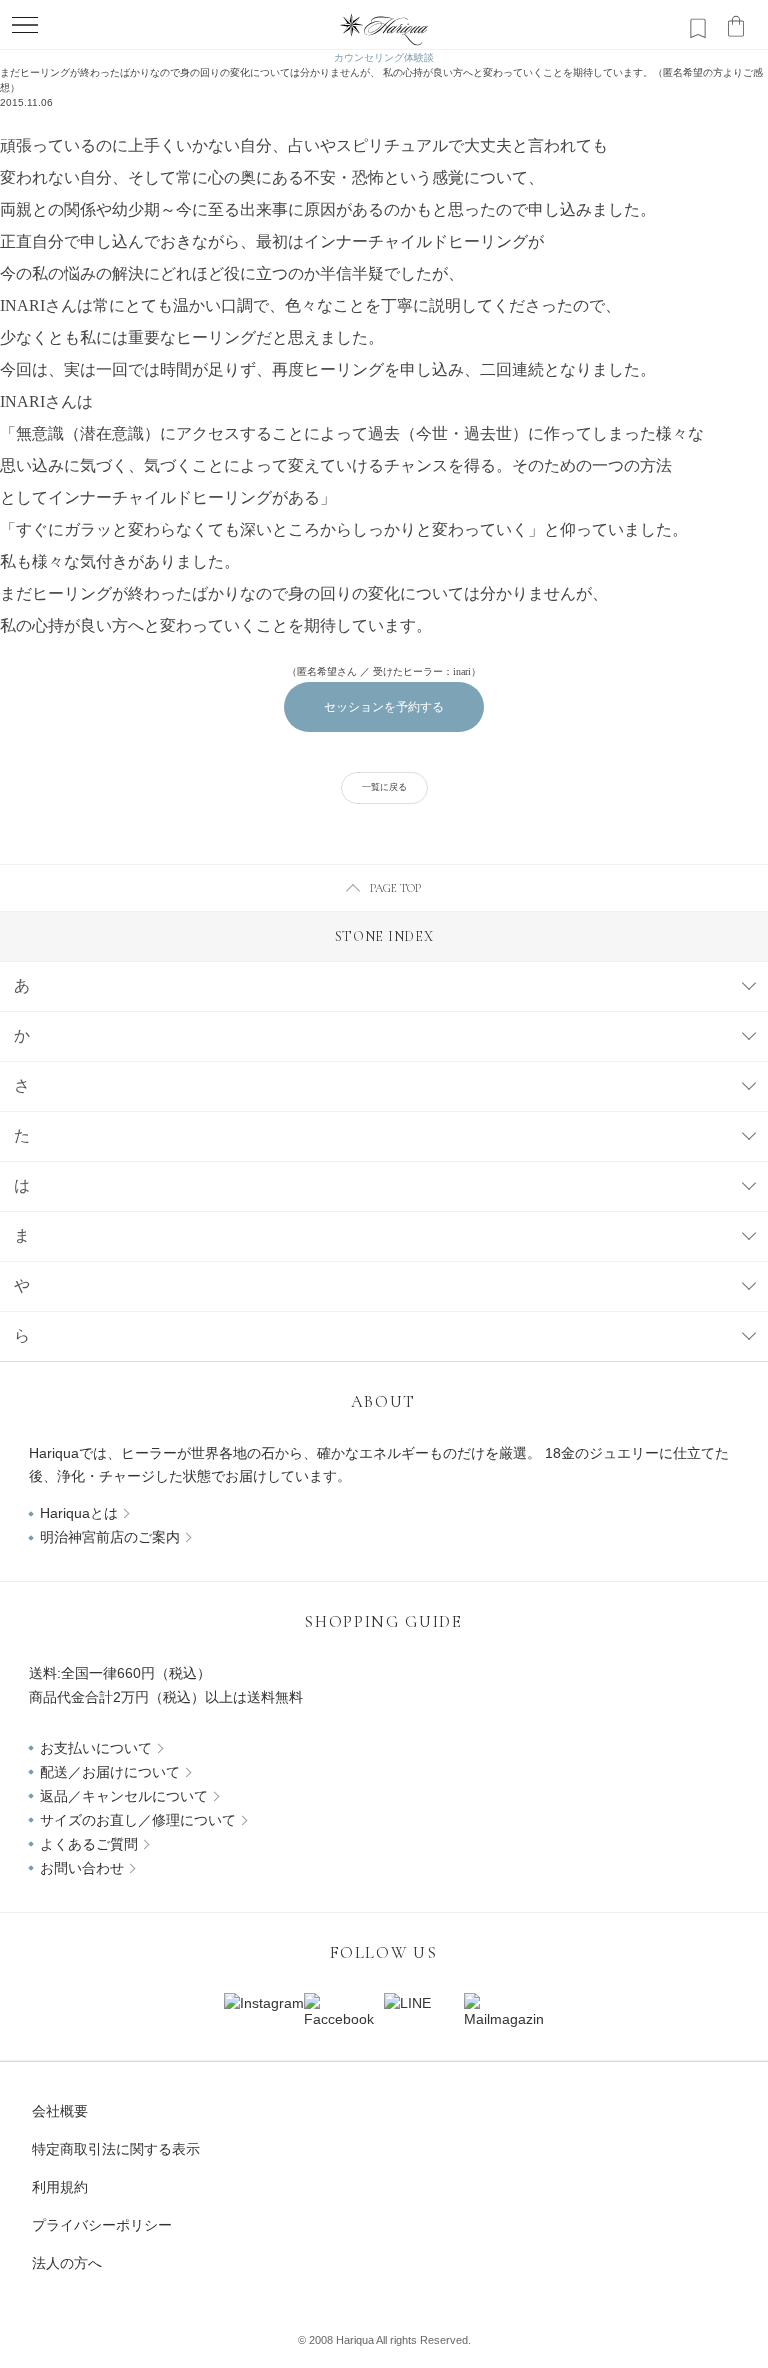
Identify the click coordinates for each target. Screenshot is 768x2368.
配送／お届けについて (110, 1772)
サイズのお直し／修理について (138, 1820)
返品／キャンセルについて (124, 1796)
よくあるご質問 (89, 1844)
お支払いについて (96, 1748)
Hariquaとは (79, 1513)
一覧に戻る (384, 787)
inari (462, 671)
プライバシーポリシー (102, 2225)
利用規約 (60, 2187)
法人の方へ (67, 2263)
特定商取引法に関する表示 (116, 2149)
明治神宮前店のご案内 (110, 1537)
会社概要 (60, 2111)
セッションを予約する (384, 707)
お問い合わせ (82, 1868)
